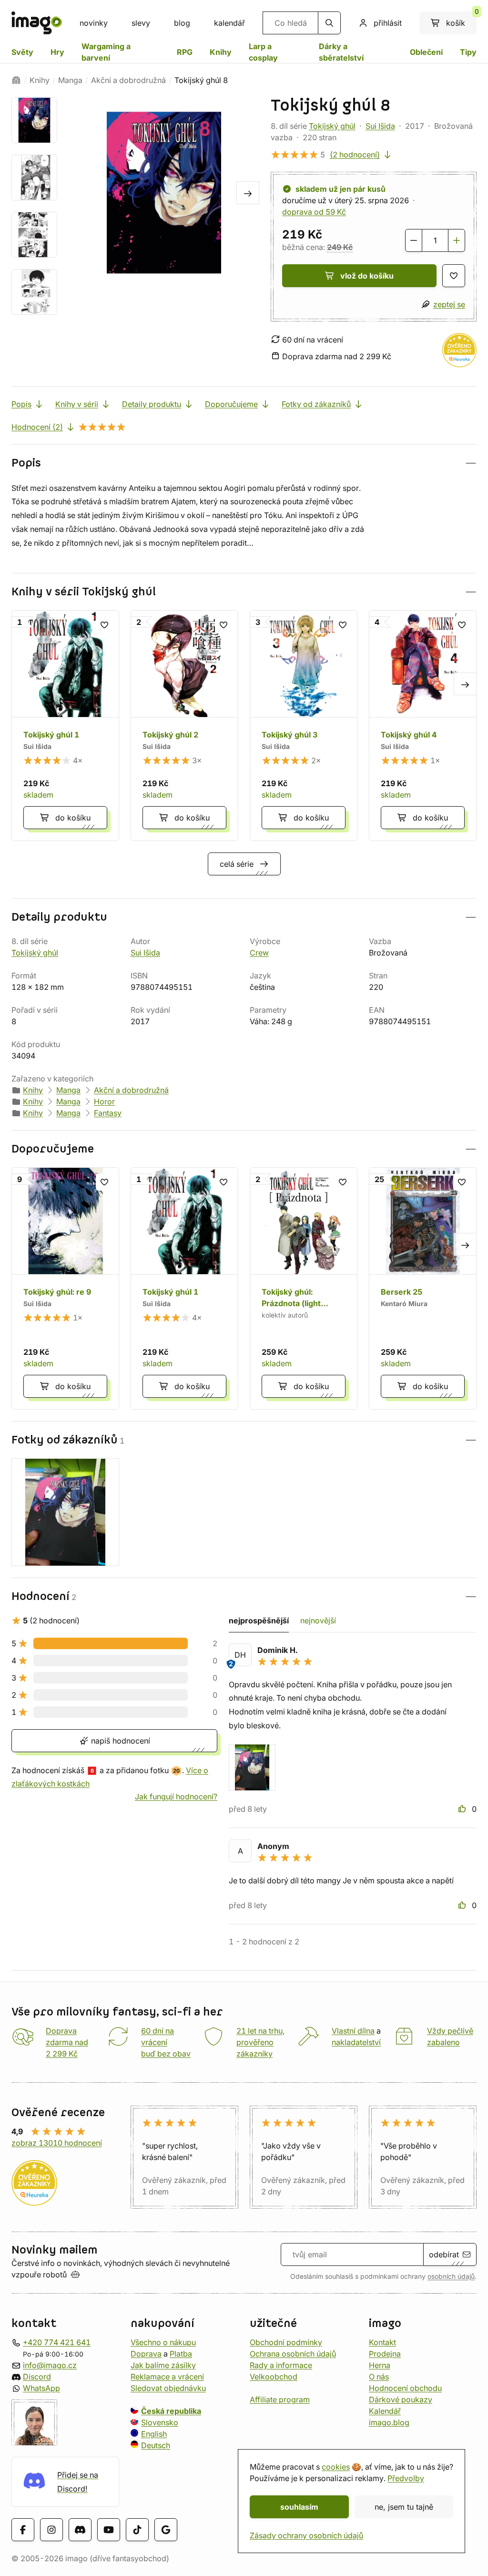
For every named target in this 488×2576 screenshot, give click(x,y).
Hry (57, 52)
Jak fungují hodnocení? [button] (176, 1797)
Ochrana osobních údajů (293, 2354)
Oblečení (426, 52)
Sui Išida (380, 126)
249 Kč (340, 247)
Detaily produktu (152, 404)
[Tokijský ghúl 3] (304, 726)
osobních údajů (451, 2276)
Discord (37, 2377)
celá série (237, 864)
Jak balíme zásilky (163, 2365)
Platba (181, 2354)
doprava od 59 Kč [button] (314, 212)
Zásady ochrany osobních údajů (306, 2535)
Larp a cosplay (263, 52)
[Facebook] (23, 2530)
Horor (104, 1101)
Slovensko (160, 2422)
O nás (379, 2377)
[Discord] (80, 2530)
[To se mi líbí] (463, 1809)
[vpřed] (248, 193)
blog (182, 23)
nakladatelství (356, 2042)
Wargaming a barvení (106, 52)
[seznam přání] (454, 276)
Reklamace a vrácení (167, 2377)
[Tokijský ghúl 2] (184, 726)
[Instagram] (51, 2530)
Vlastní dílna (353, 2031)
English (154, 2434)
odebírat (444, 2254)
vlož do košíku (367, 276)
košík (461, 20)
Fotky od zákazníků (316, 404)
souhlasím (299, 2507)
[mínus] (414, 240)
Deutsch (156, 2445)
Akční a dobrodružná (128, 80)
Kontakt (382, 2342)
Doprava (146, 2354)
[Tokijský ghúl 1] (65, 726)
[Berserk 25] (423, 1288)
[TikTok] (137, 2530)
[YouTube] (109, 2530)
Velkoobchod (274, 2377)
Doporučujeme (231, 404)
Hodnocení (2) (37, 427)
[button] (244, 463)
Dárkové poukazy (401, 2399)
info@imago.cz (50, 2365)
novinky (94, 23)
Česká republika (171, 2411)
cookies (336, 2467)
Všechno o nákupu (163, 2342)
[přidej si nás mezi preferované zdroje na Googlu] (166, 2530)
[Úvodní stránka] (16, 80)
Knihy (221, 52)
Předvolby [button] (406, 2478)
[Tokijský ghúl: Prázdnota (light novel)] (304, 1288)
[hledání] (329, 23)
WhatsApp (41, 2388)
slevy (141, 23)
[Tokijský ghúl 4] (423, 726)
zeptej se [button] (449, 304)
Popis (21, 404)
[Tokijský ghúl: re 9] (65, 1288)
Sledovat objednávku (168, 2388)
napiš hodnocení (119, 1741)
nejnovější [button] (318, 1620)
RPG (185, 52)
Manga (70, 80)
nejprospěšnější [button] (259, 1620)
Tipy (468, 52)
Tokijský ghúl (332, 126)
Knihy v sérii (77, 404)
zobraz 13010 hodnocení (57, 2143)
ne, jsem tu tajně (404, 2507)
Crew (259, 953)
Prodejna (385, 2354)
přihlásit (388, 23)
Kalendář (385, 2411)
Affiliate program (280, 2399)
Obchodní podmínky (286, 2342)
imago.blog (389, 2422)
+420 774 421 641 (57, 2342)
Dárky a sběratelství (341, 52)
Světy (22, 52)
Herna (380, 2365)
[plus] (457, 240)
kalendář (229, 23)
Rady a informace (281, 2365)
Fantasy (108, 1113)
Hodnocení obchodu (405, 2388)
